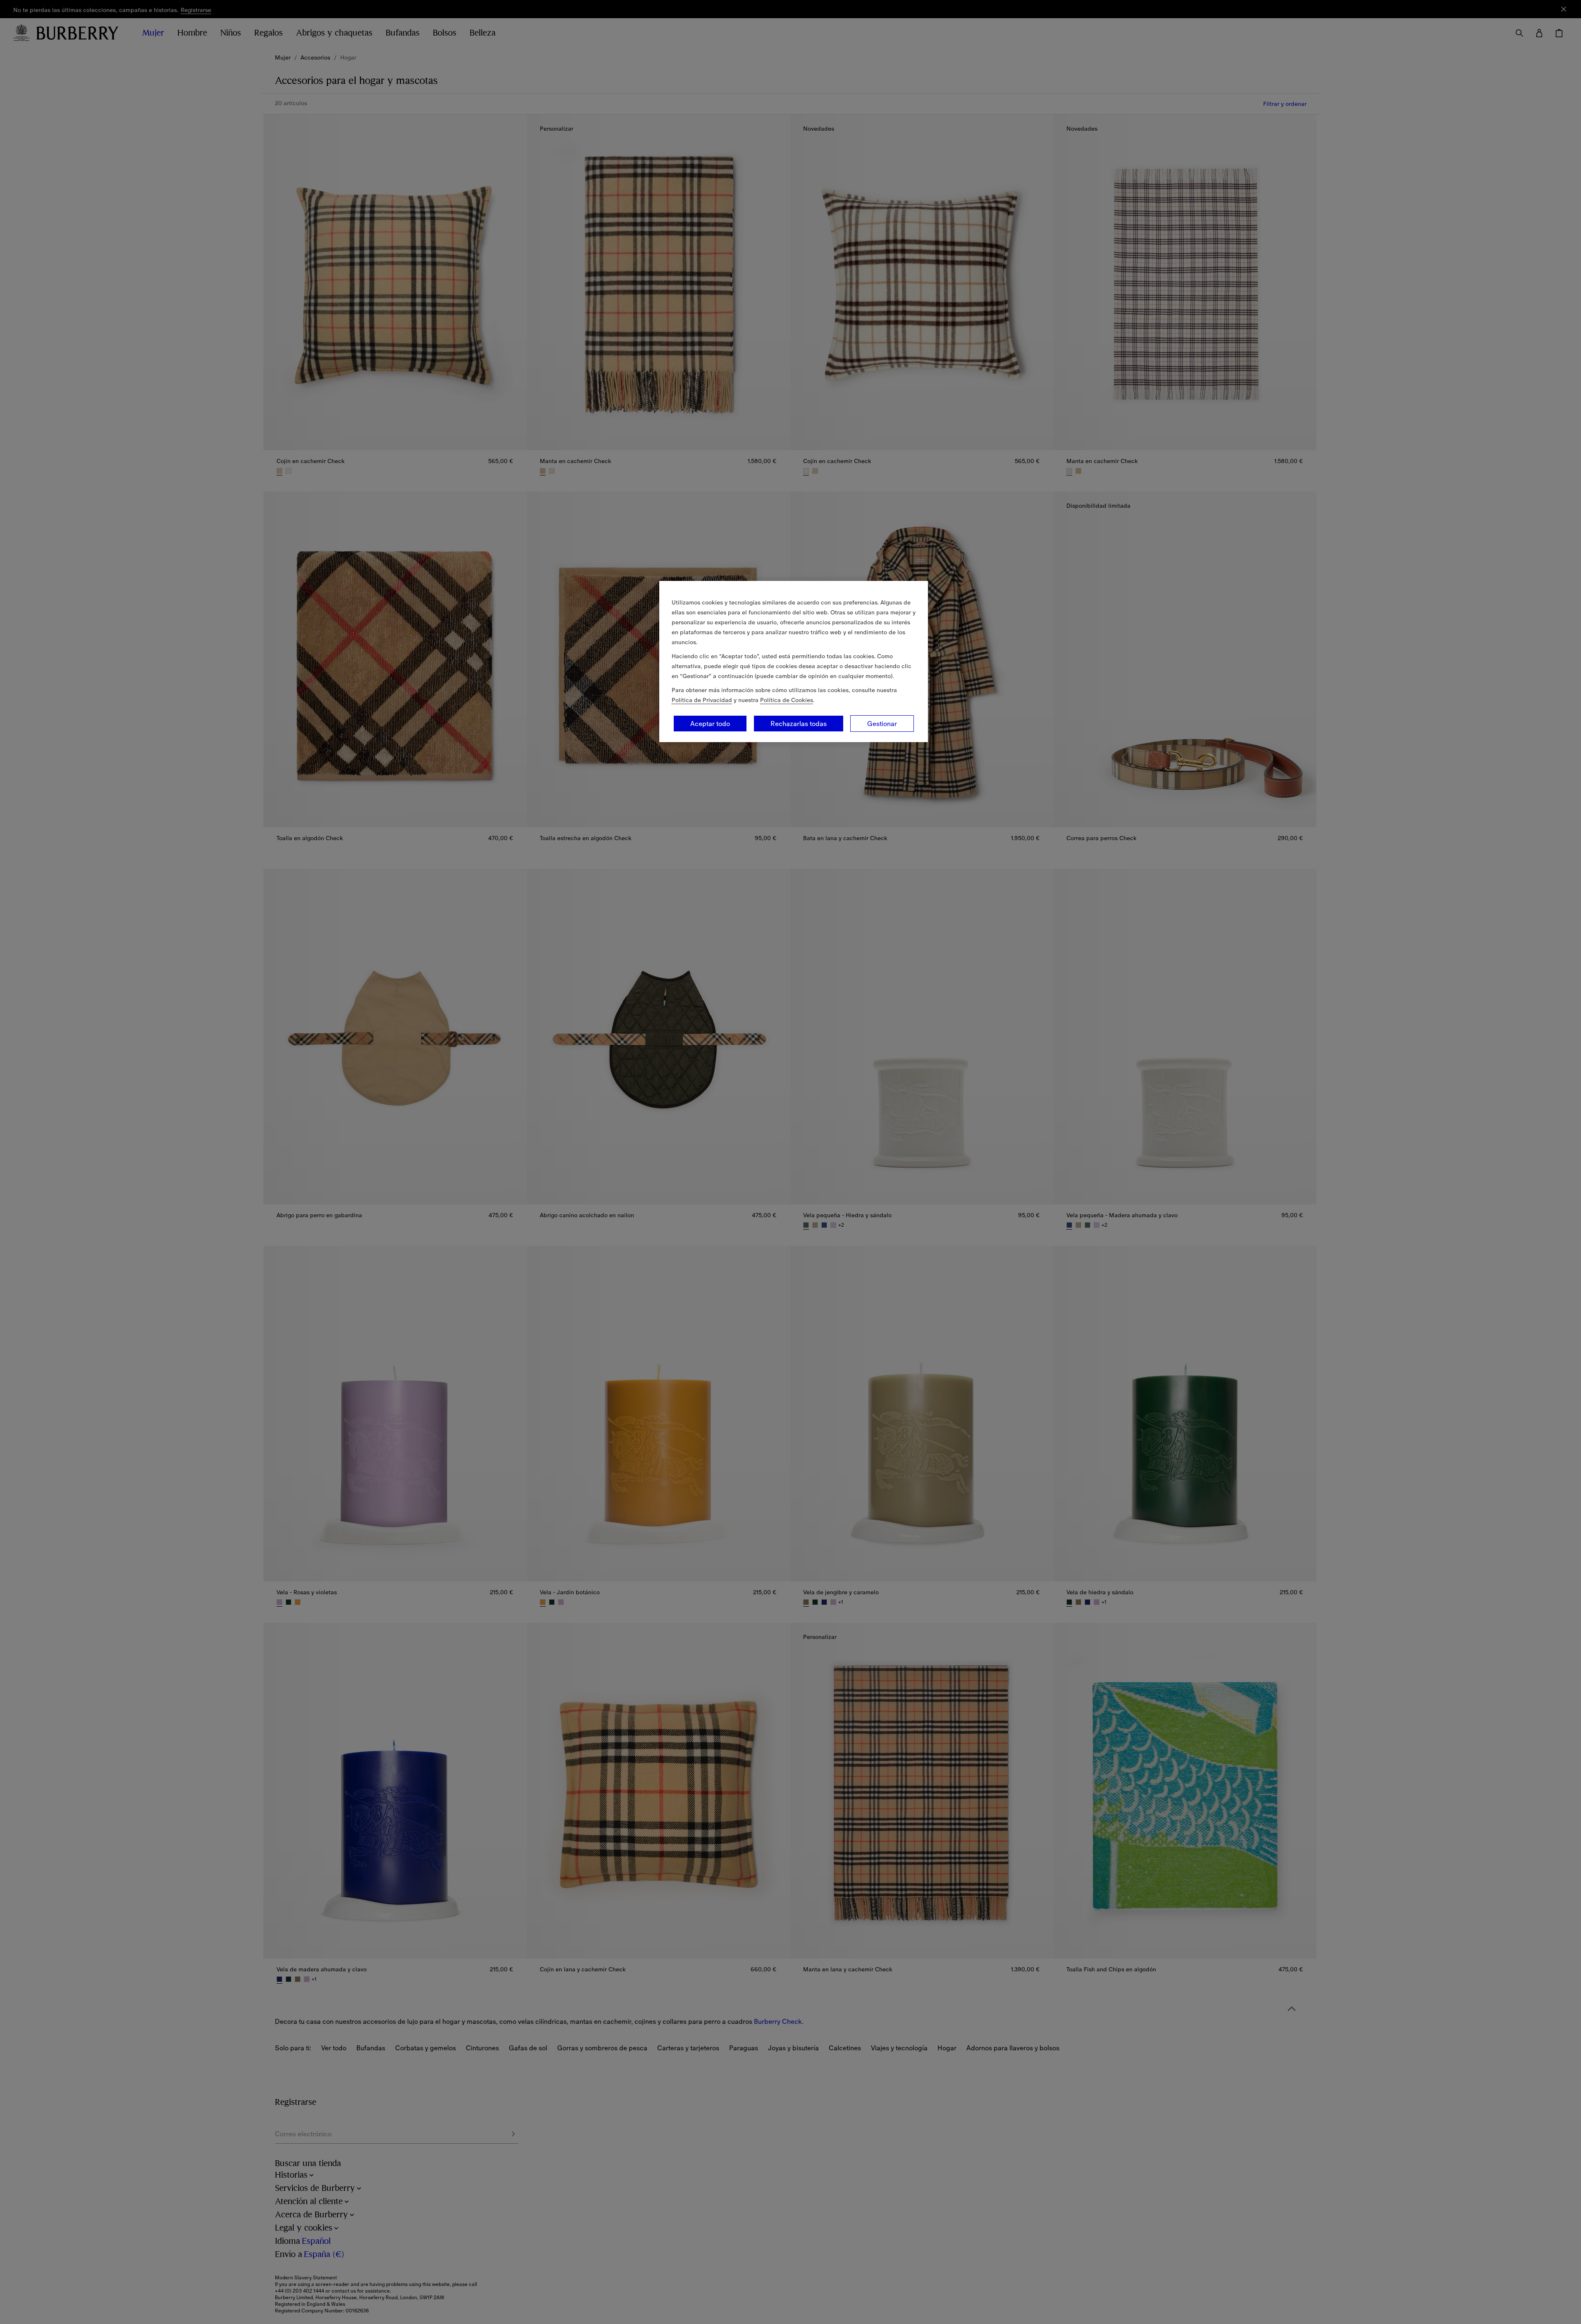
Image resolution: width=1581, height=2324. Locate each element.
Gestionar (882, 724)
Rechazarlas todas (799, 724)
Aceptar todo (710, 724)
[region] (794, 662)
